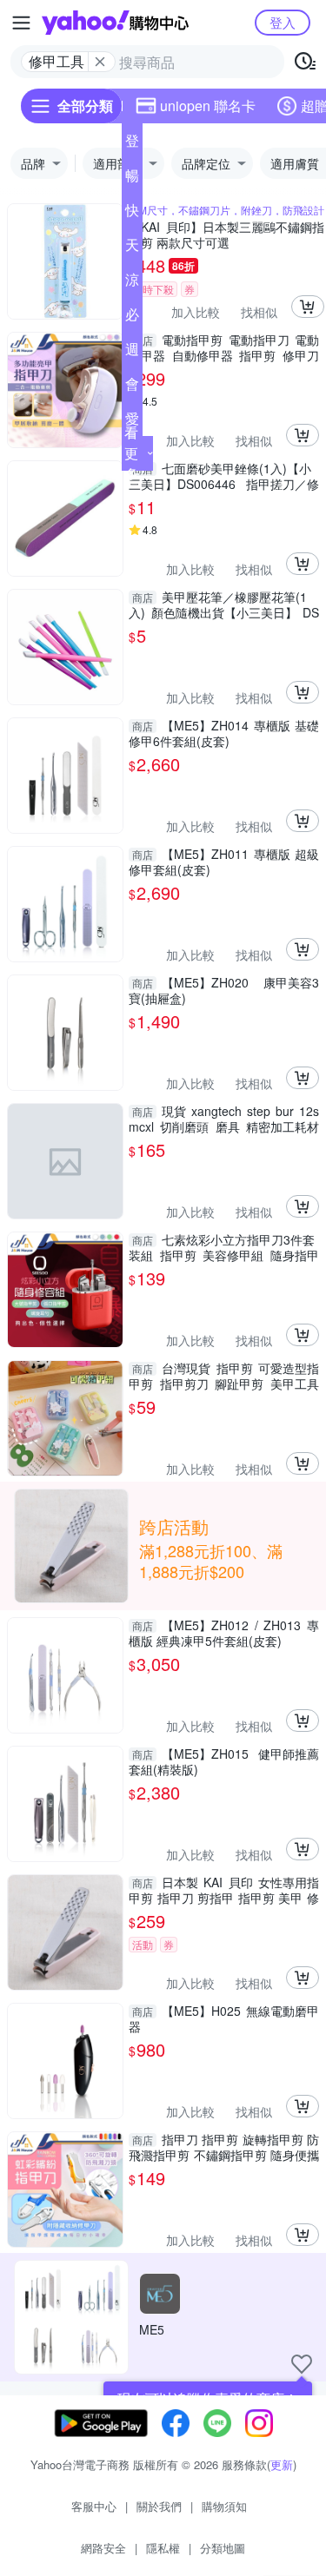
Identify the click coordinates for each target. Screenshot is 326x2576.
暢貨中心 (132, 179)
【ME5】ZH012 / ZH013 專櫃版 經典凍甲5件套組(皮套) (224, 1633)
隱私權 (163, 2548)
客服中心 (94, 2506)
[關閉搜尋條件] (100, 62)
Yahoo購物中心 (115, 23)
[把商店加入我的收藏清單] (302, 2364)
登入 (283, 22)
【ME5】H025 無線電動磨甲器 (224, 2018)
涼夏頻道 (132, 283)
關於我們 (159, 2506)
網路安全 (103, 2548)
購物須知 (224, 2506)
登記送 (132, 144)
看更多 (131, 453)
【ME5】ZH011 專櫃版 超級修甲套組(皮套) (224, 862)
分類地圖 (223, 2548)
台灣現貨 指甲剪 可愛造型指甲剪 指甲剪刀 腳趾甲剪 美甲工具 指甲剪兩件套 (224, 1376)
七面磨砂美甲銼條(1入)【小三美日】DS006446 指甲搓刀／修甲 (224, 476)
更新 (282, 2464)
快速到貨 (132, 214)
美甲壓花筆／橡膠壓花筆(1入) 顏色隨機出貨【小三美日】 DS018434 (224, 604)
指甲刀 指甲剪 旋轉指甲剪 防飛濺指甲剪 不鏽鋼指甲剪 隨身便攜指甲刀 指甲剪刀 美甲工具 (224, 2147)
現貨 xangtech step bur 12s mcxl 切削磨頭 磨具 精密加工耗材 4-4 (224, 1119)
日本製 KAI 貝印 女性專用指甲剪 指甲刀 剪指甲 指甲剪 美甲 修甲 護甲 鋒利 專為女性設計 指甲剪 (224, 1890)
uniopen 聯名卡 (208, 106)
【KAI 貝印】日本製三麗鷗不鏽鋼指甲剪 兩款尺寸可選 (226, 234)
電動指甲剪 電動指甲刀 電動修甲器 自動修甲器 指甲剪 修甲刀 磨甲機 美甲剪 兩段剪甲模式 (224, 347)
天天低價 (132, 248)
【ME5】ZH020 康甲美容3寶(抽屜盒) (224, 990)
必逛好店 (132, 318)
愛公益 (132, 422)
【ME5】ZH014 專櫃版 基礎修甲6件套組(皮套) (224, 733)
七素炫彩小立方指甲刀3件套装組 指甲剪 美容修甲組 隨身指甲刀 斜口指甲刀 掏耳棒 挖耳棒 (224, 1247)
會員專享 (132, 387)
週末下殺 (132, 353)
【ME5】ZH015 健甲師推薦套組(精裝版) (224, 1761)
